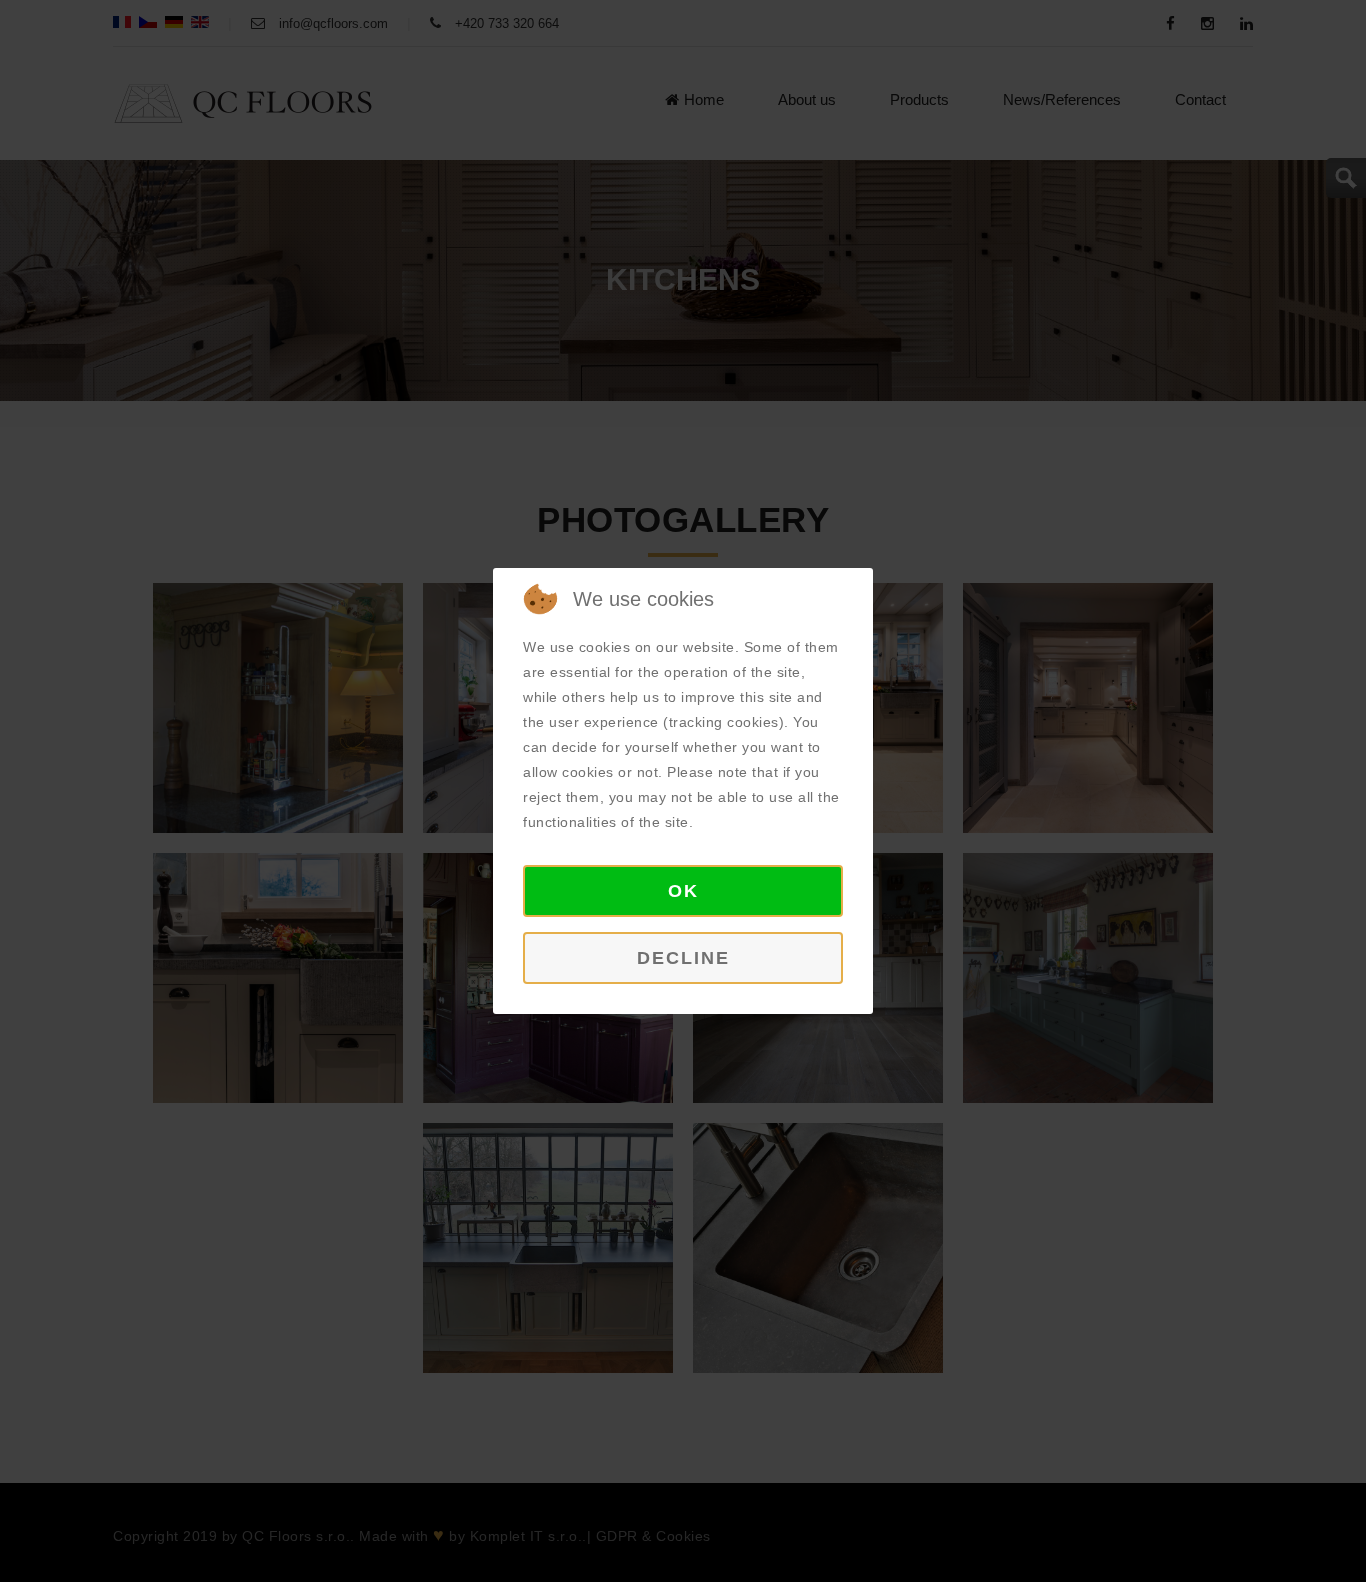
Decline (683, 958)
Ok (683, 891)
